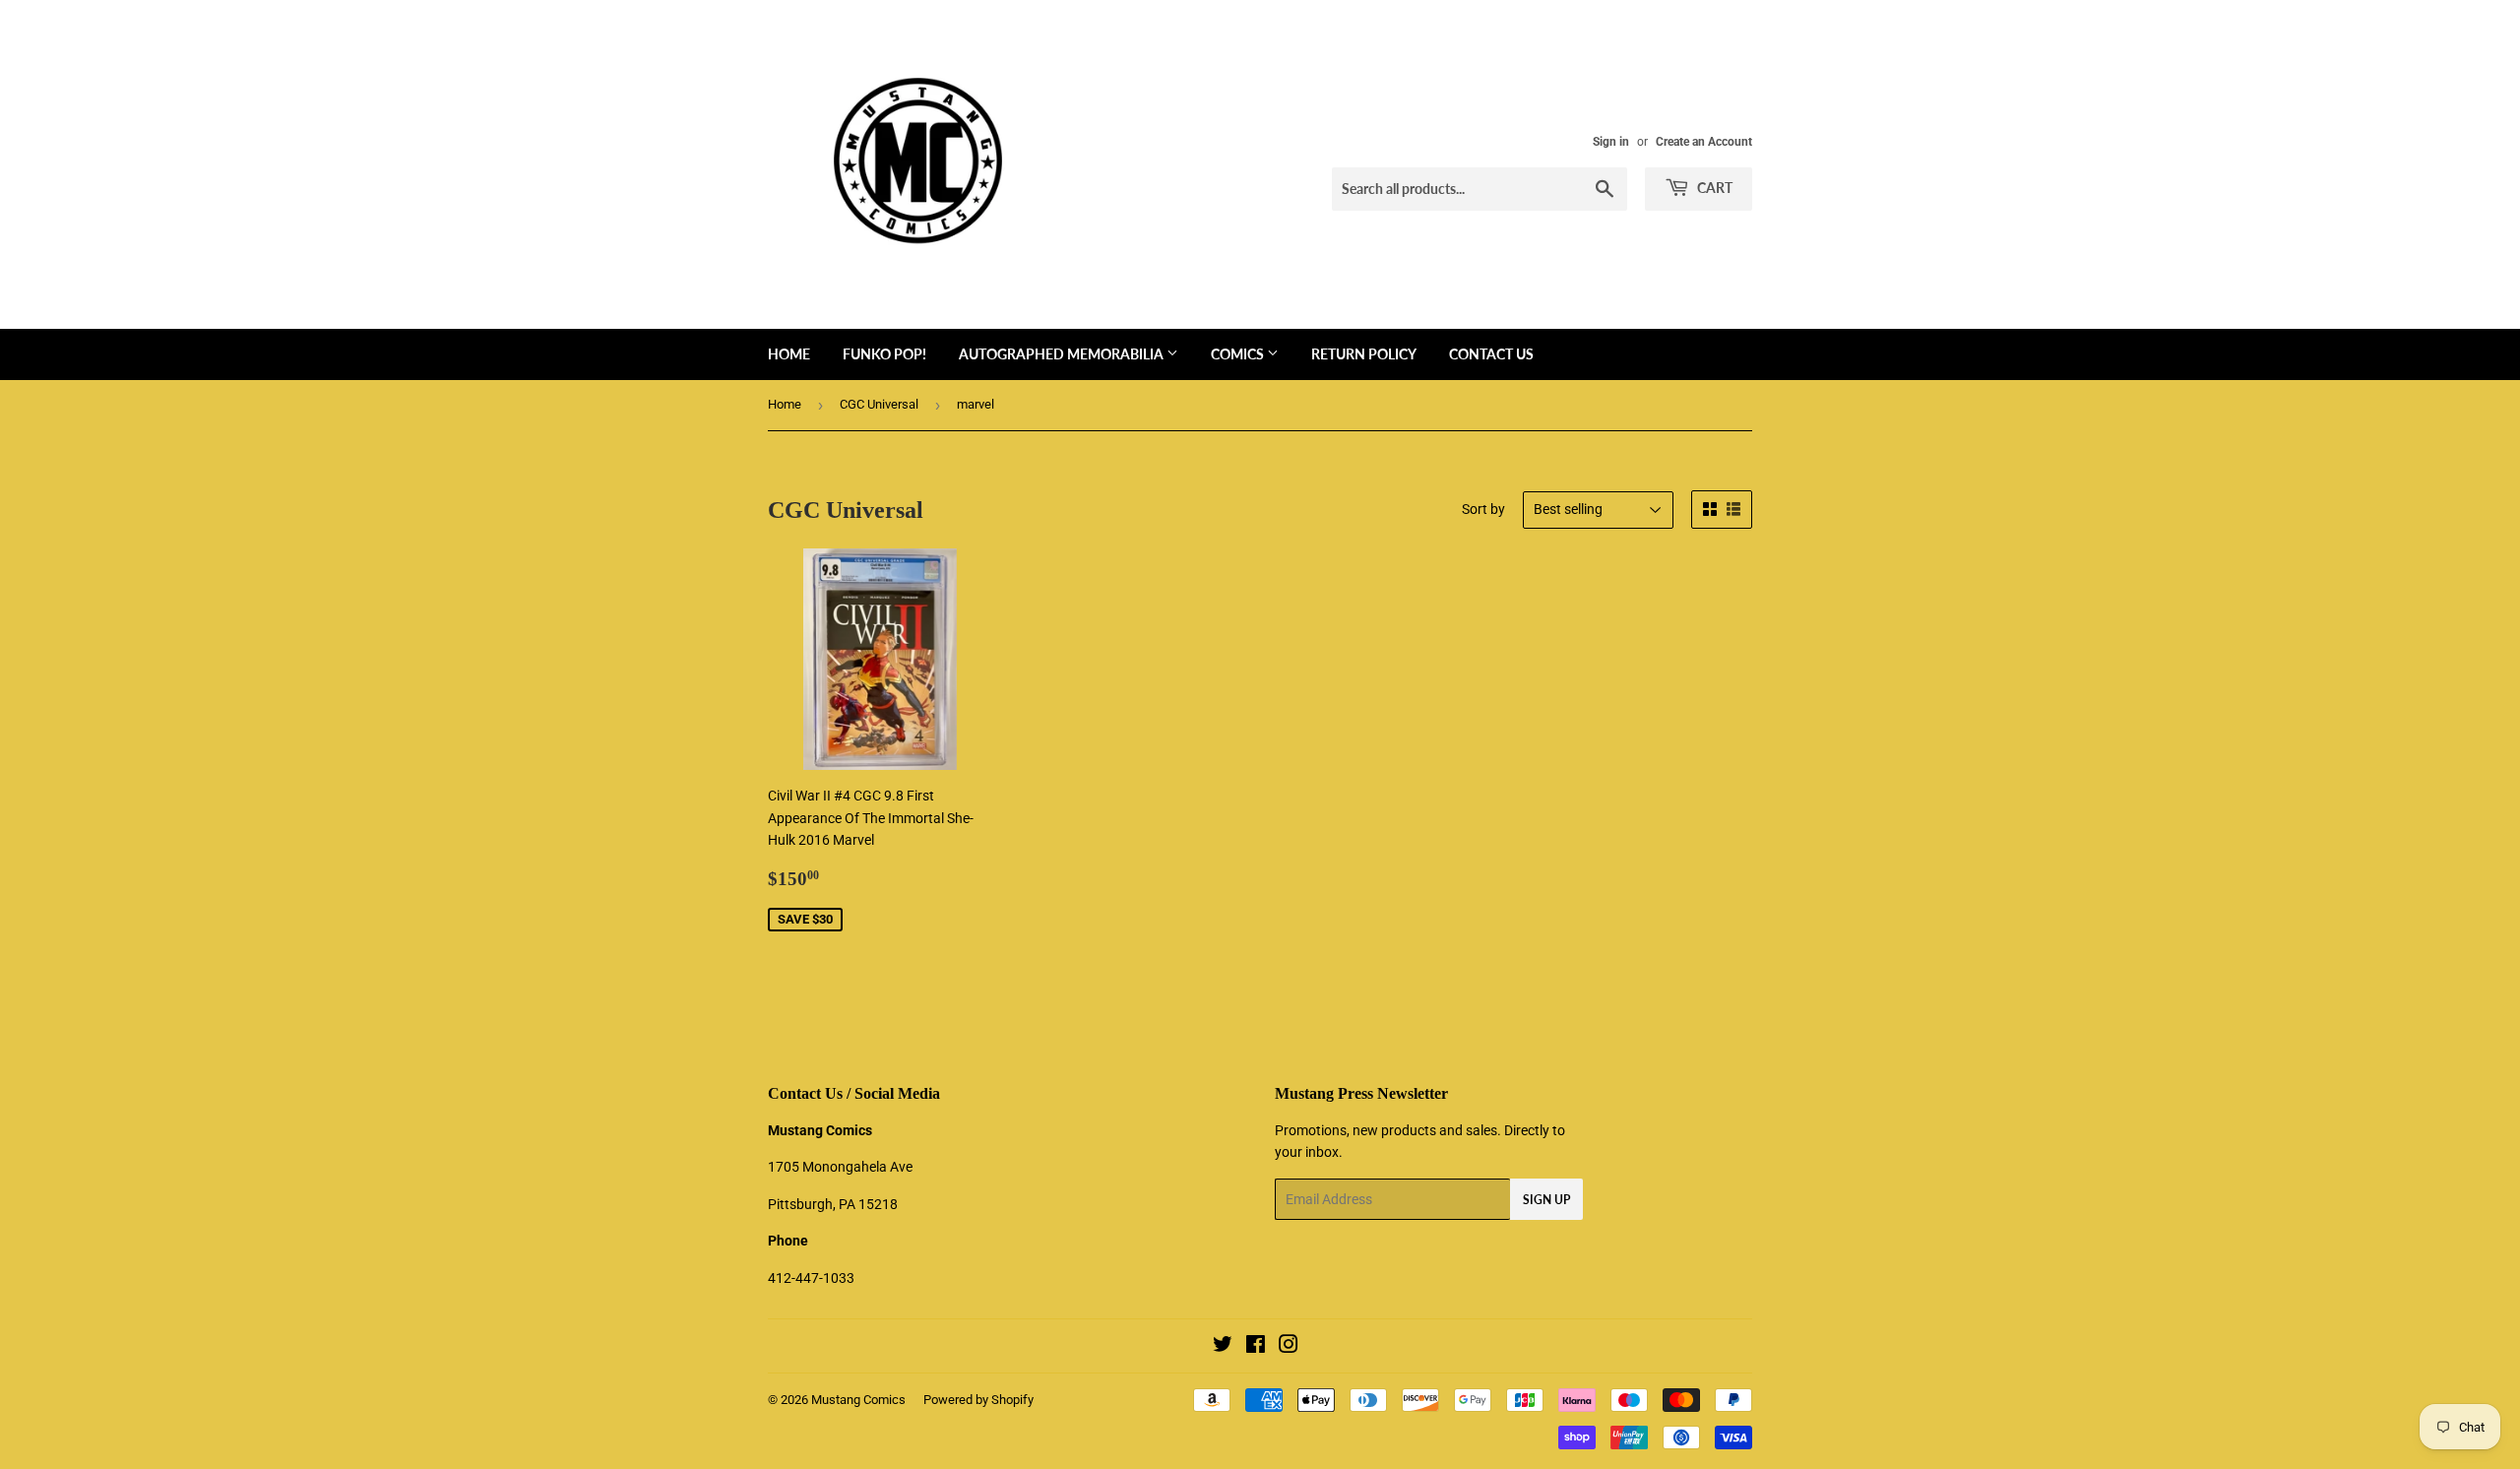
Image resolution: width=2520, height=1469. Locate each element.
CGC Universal (879, 404)
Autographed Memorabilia (1063, 354)
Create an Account (1704, 142)
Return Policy (1364, 354)
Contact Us (1491, 354)
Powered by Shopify (978, 1400)
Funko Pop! (884, 354)
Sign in (1611, 142)
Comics (1239, 354)
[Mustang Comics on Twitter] (1223, 1347)
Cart (1713, 188)
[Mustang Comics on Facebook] (1256, 1347)
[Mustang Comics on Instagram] (1289, 1347)
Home (789, 354)
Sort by (1483, 509)
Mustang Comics (858, 1400)
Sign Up (1546, 1200)
